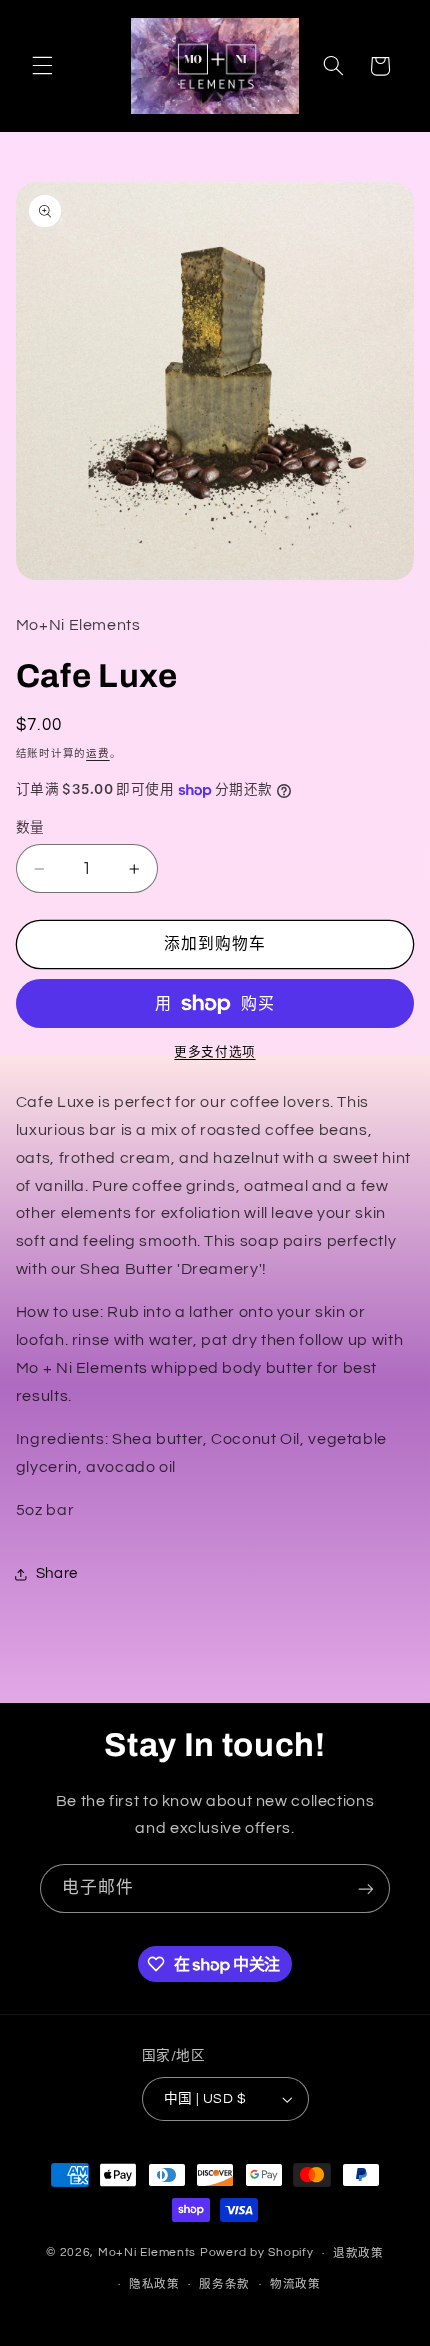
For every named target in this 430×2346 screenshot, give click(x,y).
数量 (30, 828)
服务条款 (224, 2284)
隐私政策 (154, 2284)
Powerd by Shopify (257, 2253)
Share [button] (57, 1573)
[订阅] (366, 1888)
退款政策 (358, 2253)
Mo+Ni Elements (149, 2253)
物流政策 (295, 2284)
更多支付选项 (214, 1052)
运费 (97, 753)
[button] (42, 66)
